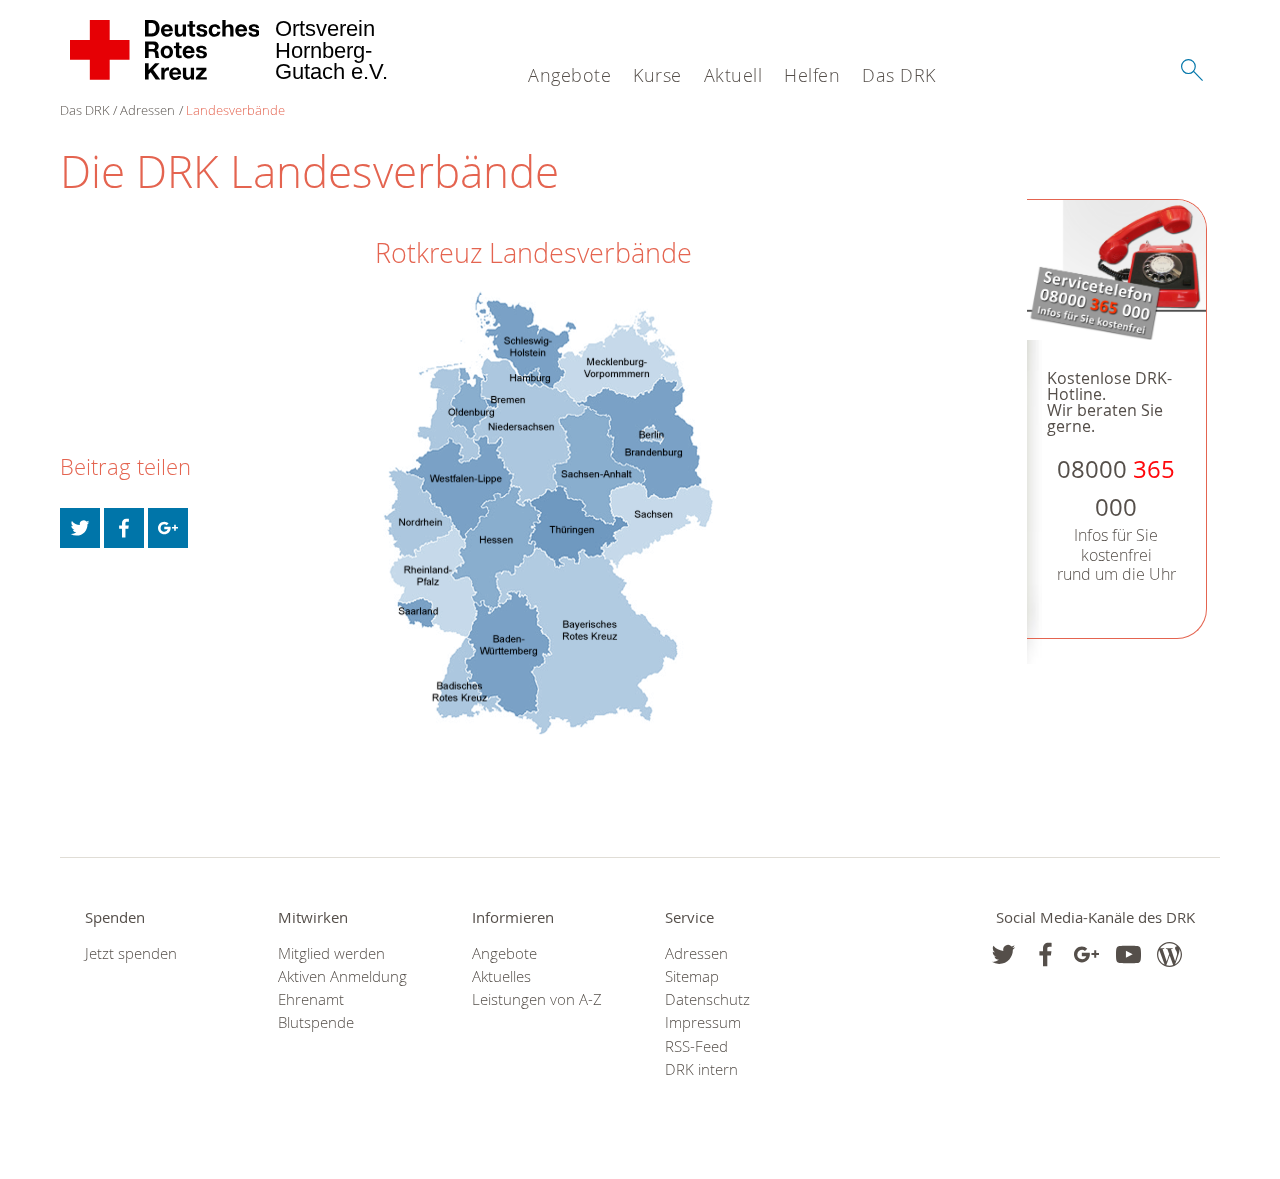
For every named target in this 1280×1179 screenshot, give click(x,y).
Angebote (569, 75)
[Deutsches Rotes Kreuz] (165, 50)
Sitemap (692, 976)
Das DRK (899, 75)
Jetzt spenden (131, 953)
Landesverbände (235, 110)
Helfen (812, 75)
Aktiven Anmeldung (342, 976)
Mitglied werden (331, 953)
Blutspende (316, 1022)
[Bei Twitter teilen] (80, 528)
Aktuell (733, 75)
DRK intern (701, 1069)
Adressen (147, 110)
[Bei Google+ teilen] (168, 528)
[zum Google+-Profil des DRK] (1086, 954)
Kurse (657, 75)
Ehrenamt (311, 999)
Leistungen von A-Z (537, 999)
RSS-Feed (696, 1046)
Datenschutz (707, 999)
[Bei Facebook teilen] (124, 528)
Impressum (703, 1022)
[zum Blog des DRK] (1169, 954)
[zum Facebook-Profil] (1003, 954)
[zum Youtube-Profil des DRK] (1128, 954)
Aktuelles (501, 976)
